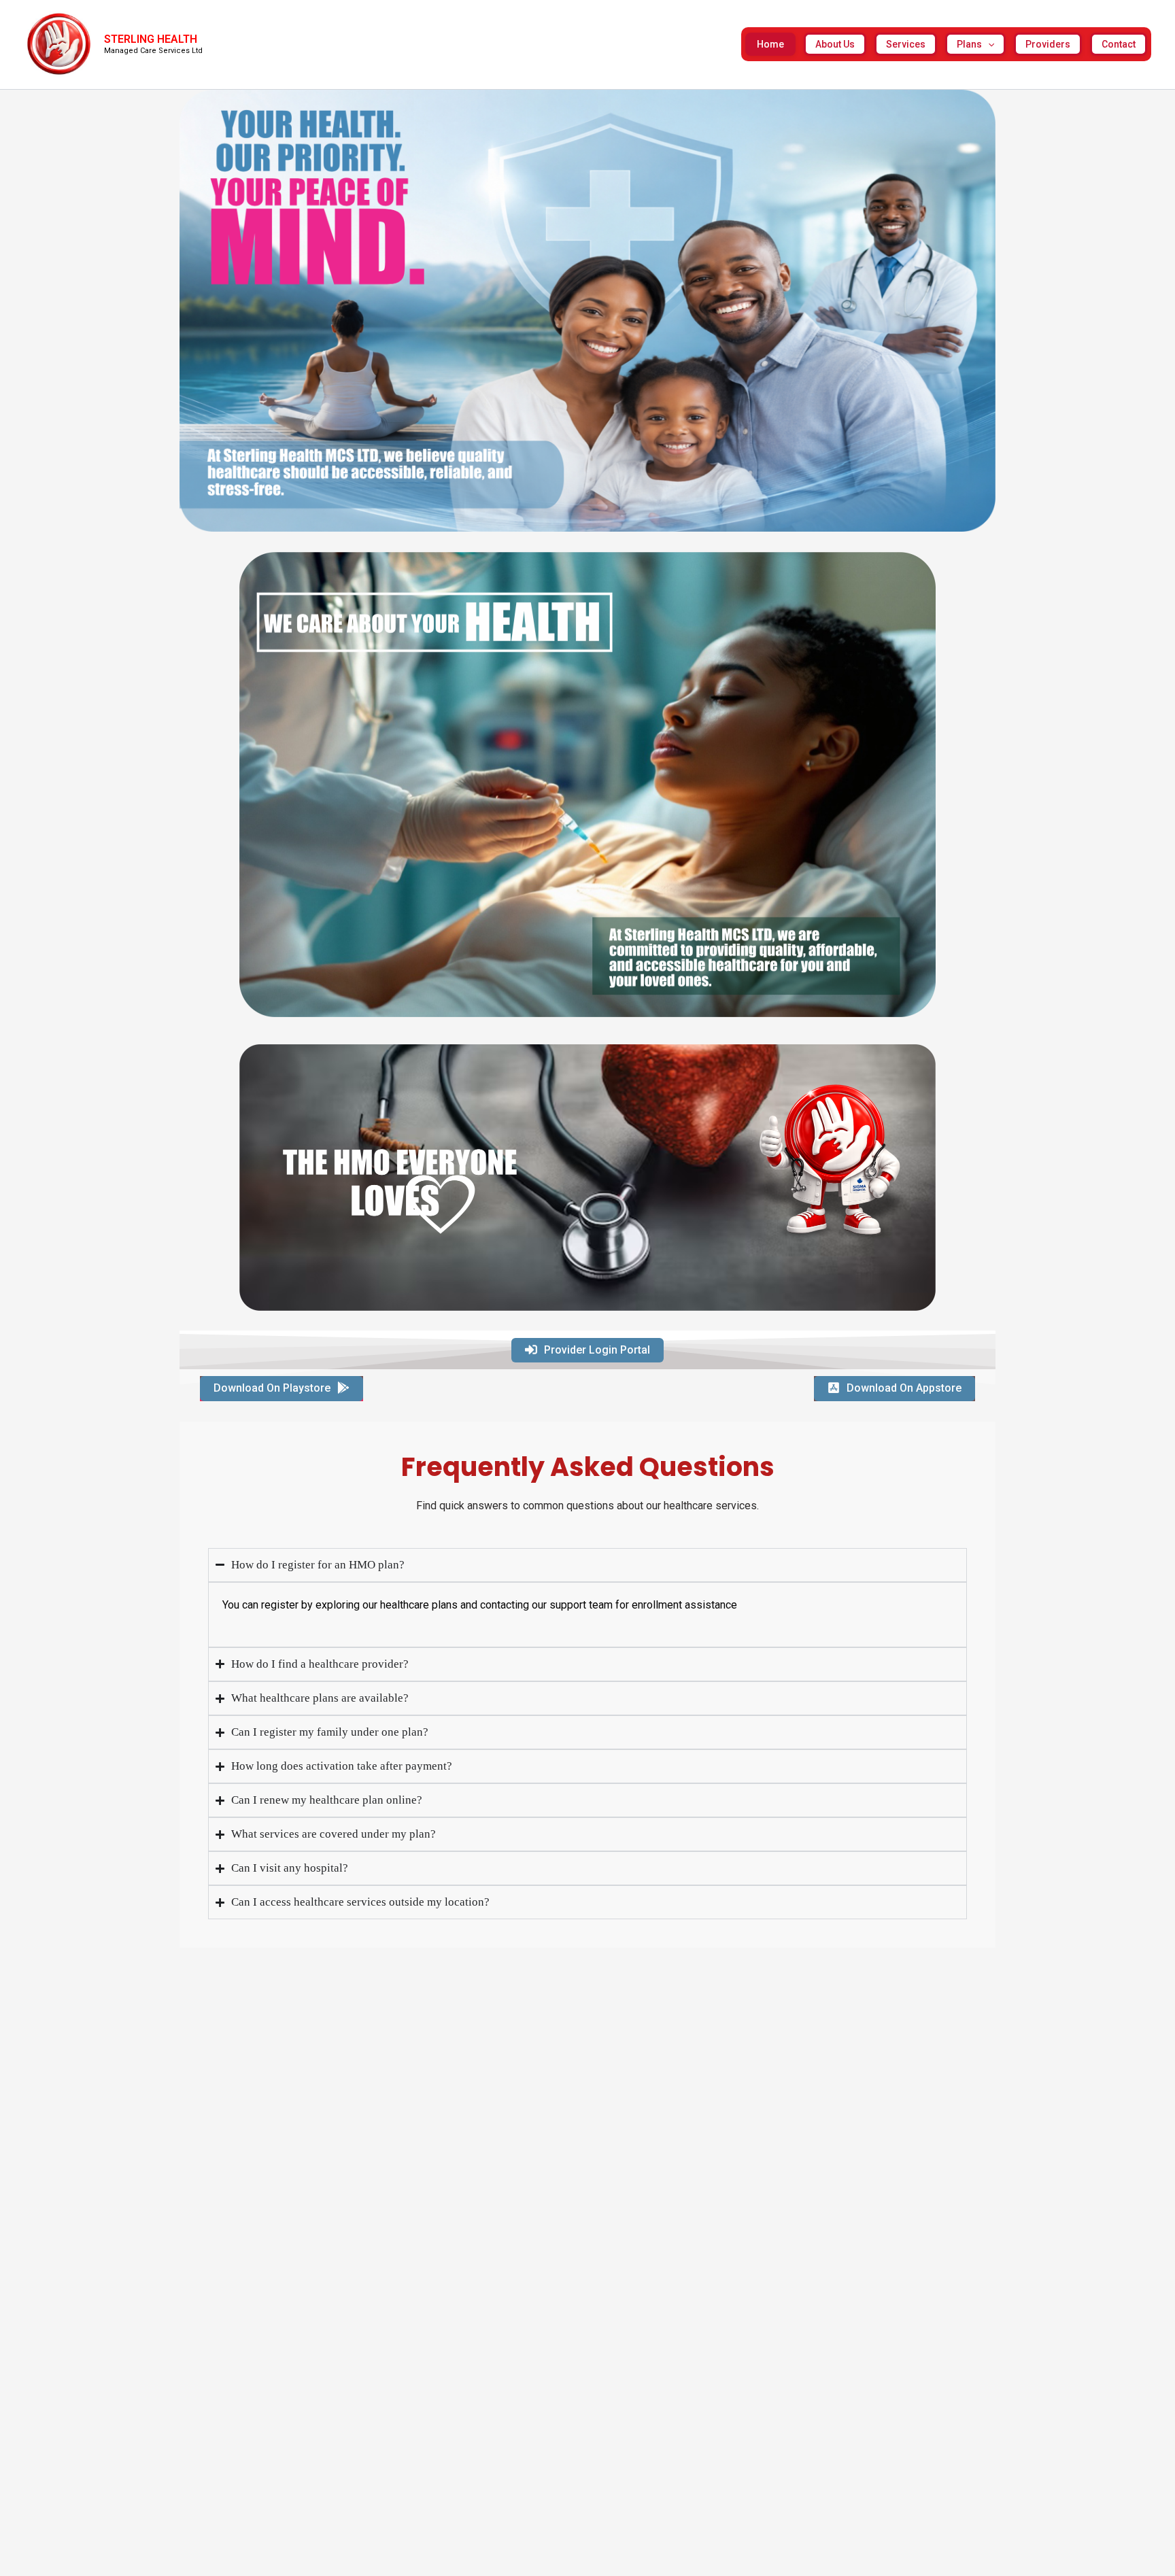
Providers (1048, 44)
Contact (1119, 44)
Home (770, 44)
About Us (835, 44)
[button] (988, 44)
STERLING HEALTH (151, 39)
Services (906, 44)
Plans (969, 44)
